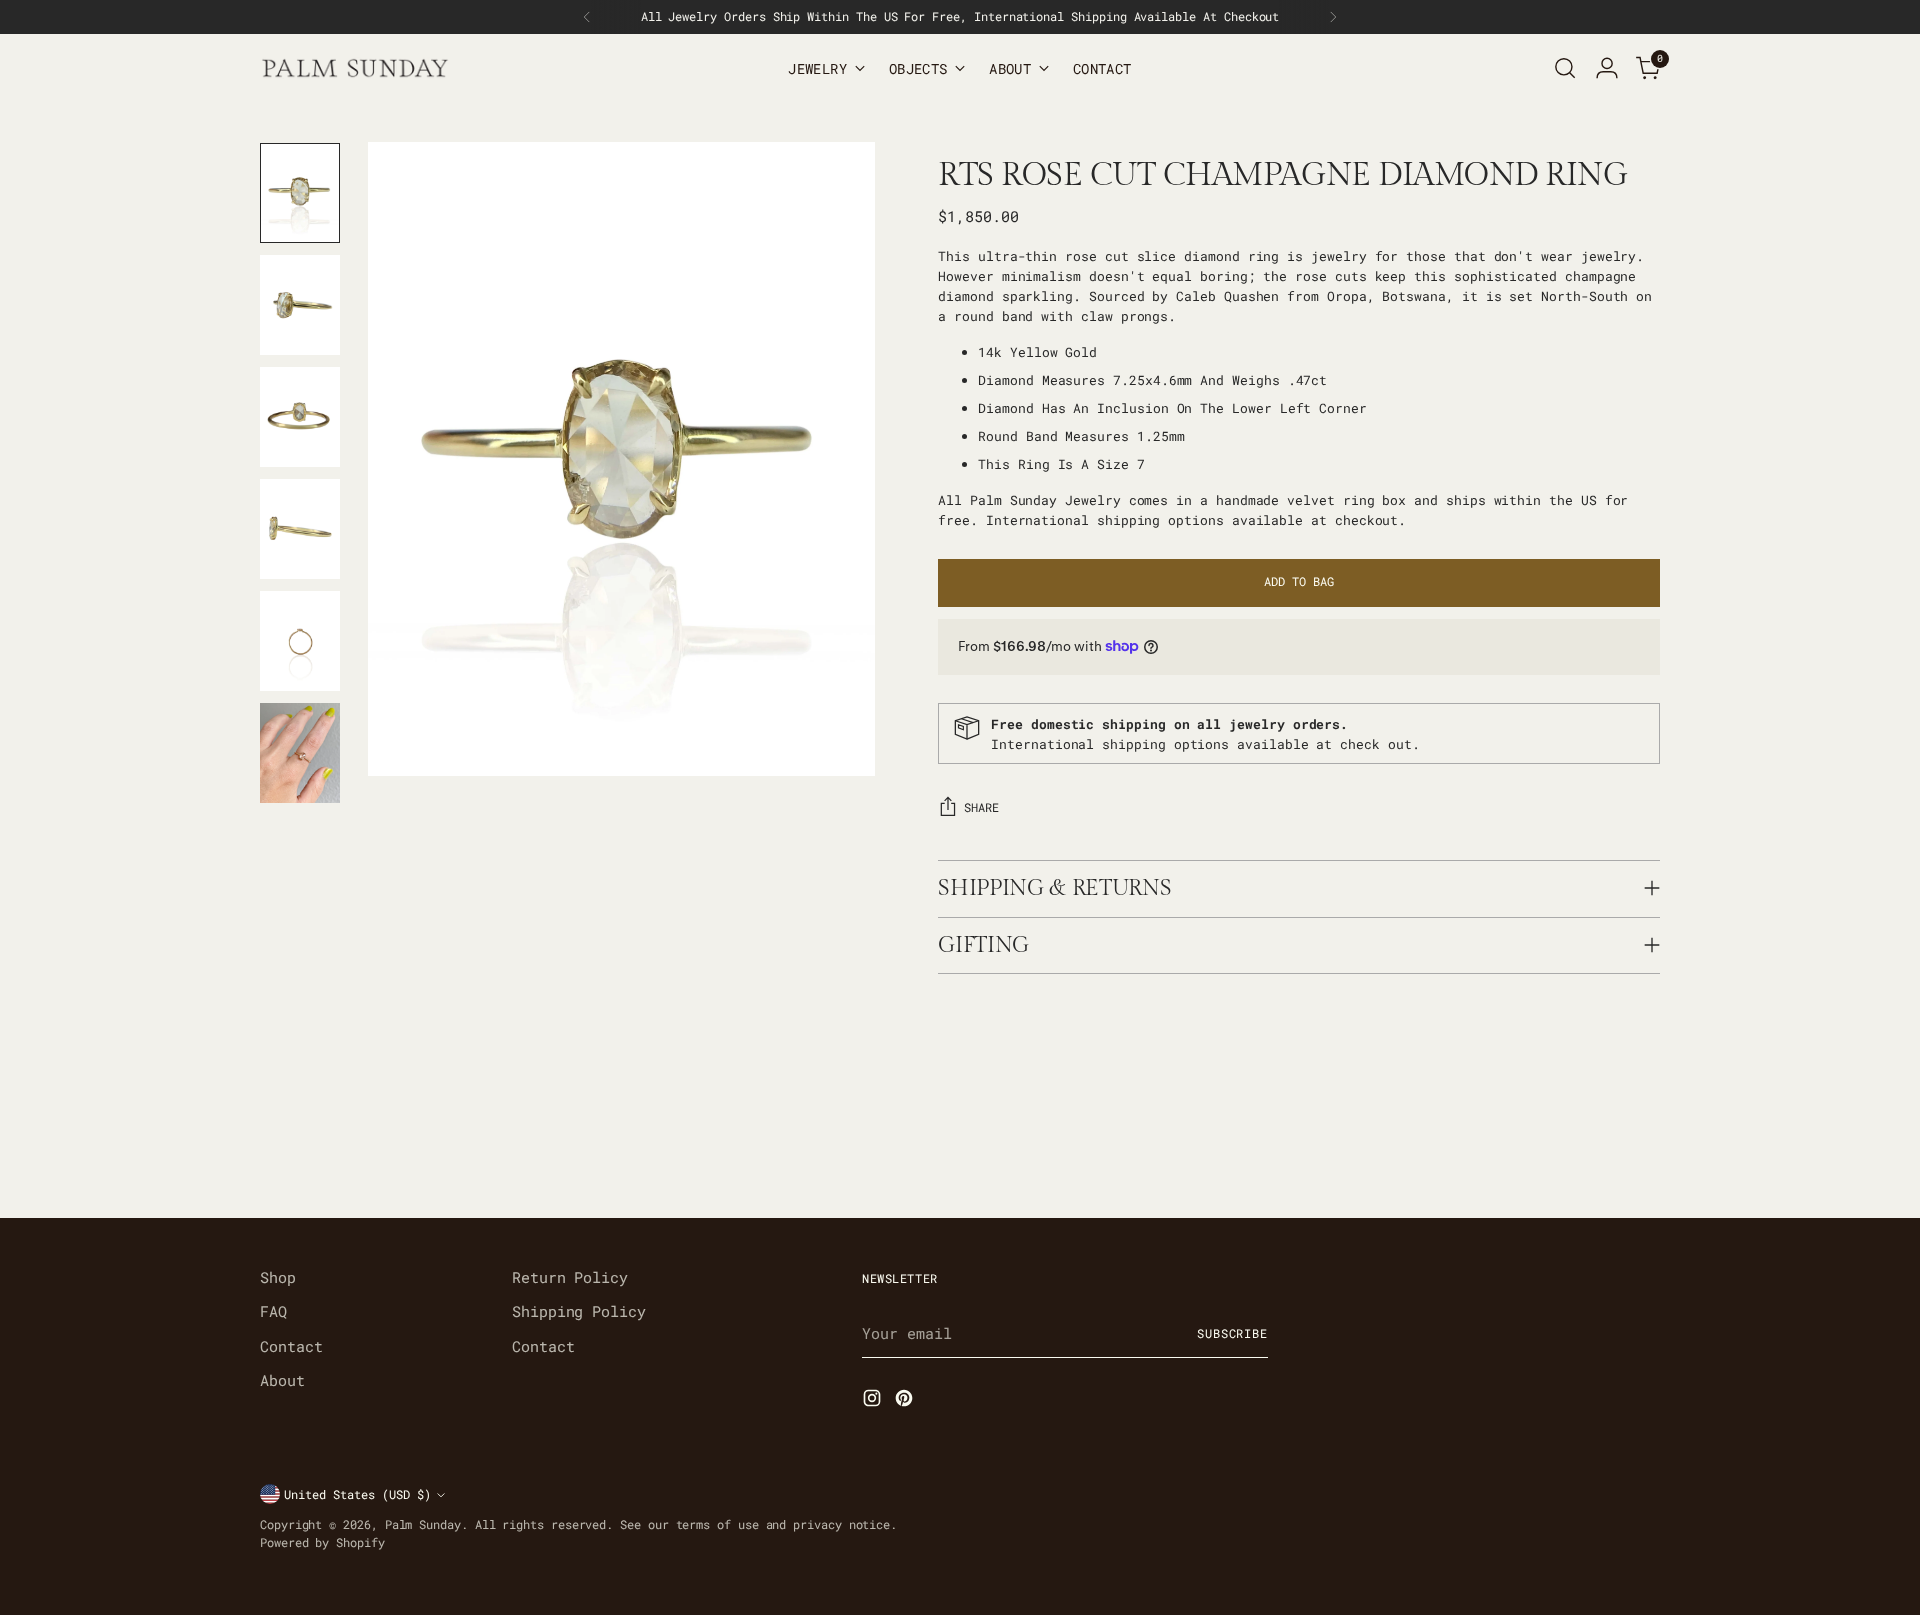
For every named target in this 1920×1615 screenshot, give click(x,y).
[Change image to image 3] (300, 417)
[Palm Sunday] (355, 68)
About (282, 1380)
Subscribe (1232, 1333)
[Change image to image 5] (300, 641)
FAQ (273, 1311)
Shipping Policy (579, 1311)
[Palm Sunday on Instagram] (874, 1401)
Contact (291, 1346)
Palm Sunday (423, 1524)
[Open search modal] (1565, 68)
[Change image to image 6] (300, 753)
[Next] (1333, 17)
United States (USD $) (357, 1494)
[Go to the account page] (1607, 68)
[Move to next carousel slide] (1643, 1149)
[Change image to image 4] (300, 529)
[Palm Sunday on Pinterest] (906, 1401)
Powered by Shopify (322, 1542)
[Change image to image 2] (300, 305)
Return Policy (570, 1277)
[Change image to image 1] (300, 193)
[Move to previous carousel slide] (1597, 1150)
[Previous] (587, 17)
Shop (278, 1277)
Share (981, 807)
